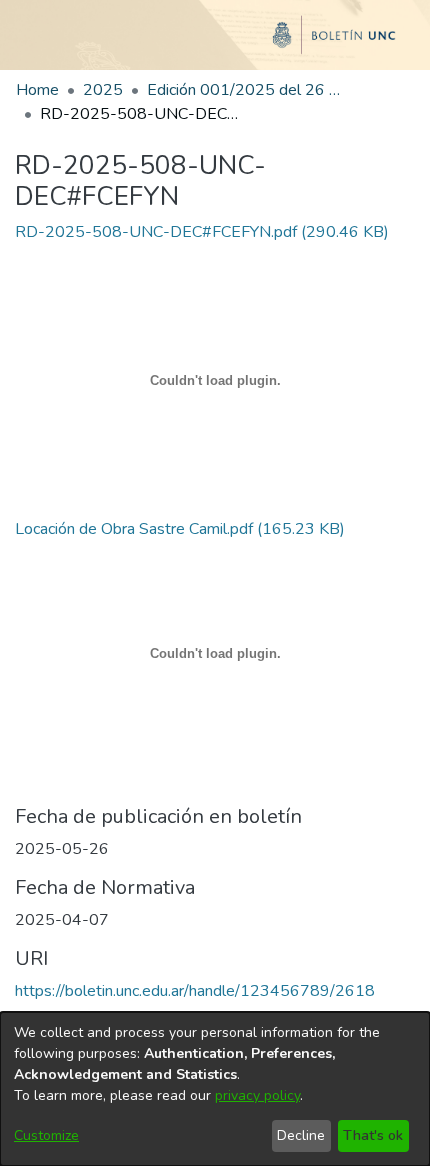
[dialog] (215, 1089)
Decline (301, 1135)
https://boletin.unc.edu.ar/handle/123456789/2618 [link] (195, 991)
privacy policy (257, 1095)
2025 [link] (103, 90)
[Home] (215, 43)
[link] (202, 232)
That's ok (373, 1135)
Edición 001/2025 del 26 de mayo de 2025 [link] (247, 90)
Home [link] (37, 90)
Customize (46, 1135)
